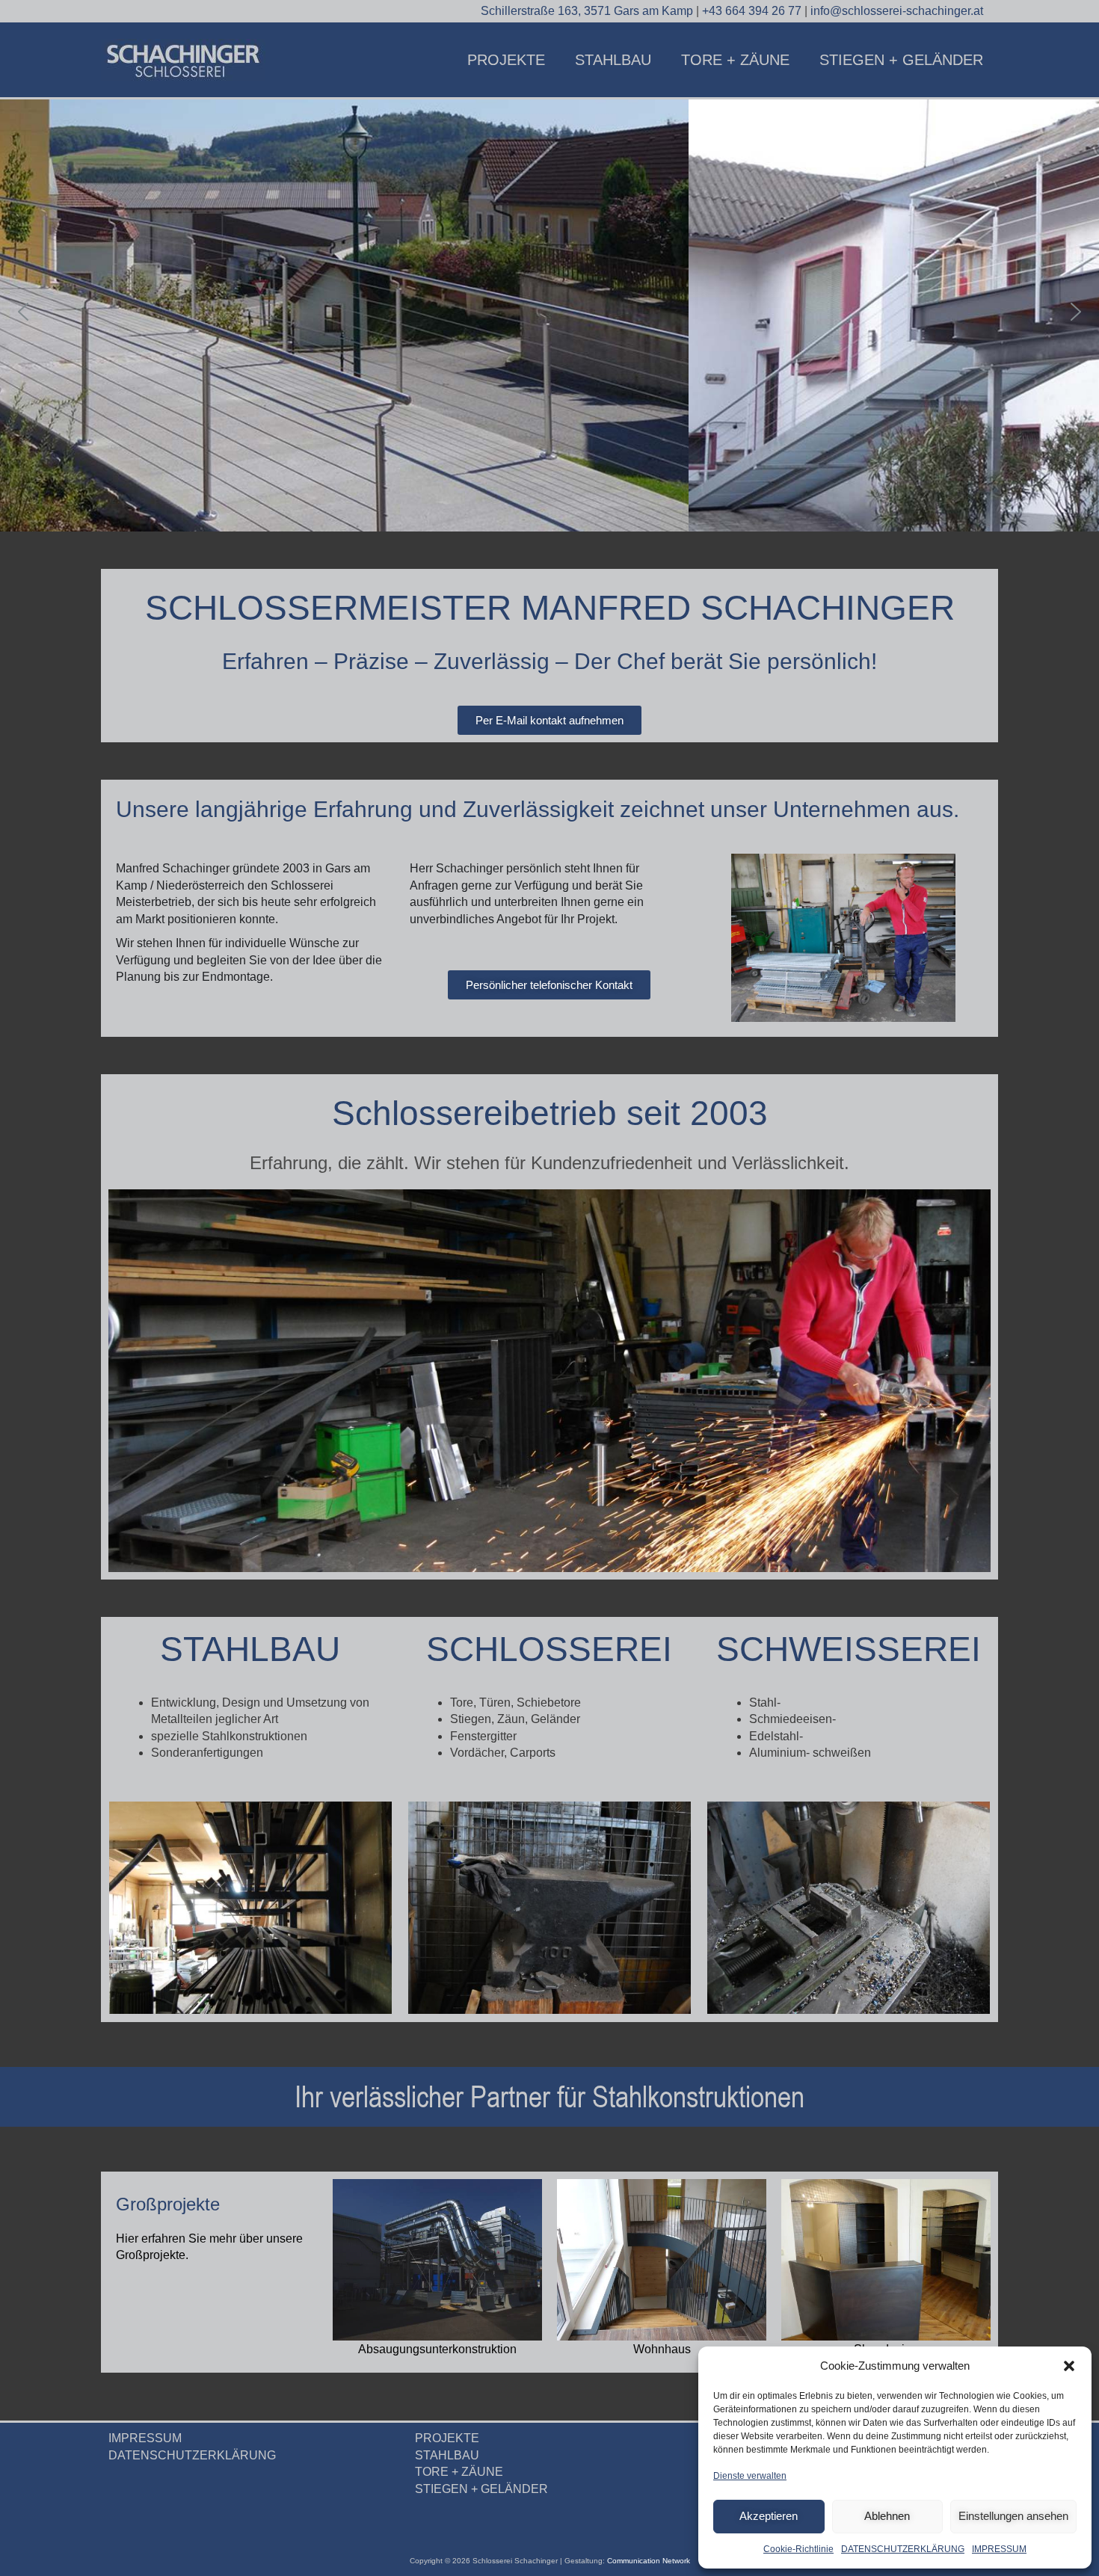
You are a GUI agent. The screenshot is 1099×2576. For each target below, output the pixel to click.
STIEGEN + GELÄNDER (901, 60)
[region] (549, 312)
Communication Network (649, 2561)
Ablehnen (887, 2516)
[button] (1069, 2366)
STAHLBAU (613, 60)
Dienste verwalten (750, 2476)
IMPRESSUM (999, 2549)
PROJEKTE (506, 60)
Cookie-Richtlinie (798, 2549)
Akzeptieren (769, 2516)
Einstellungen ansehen (1013, 2516)
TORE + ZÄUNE (735, 60)
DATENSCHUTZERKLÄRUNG (903, 2549)
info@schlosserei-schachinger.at (897, 11)
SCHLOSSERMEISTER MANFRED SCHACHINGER (550, 608)
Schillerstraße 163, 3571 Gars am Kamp (588, 11)
